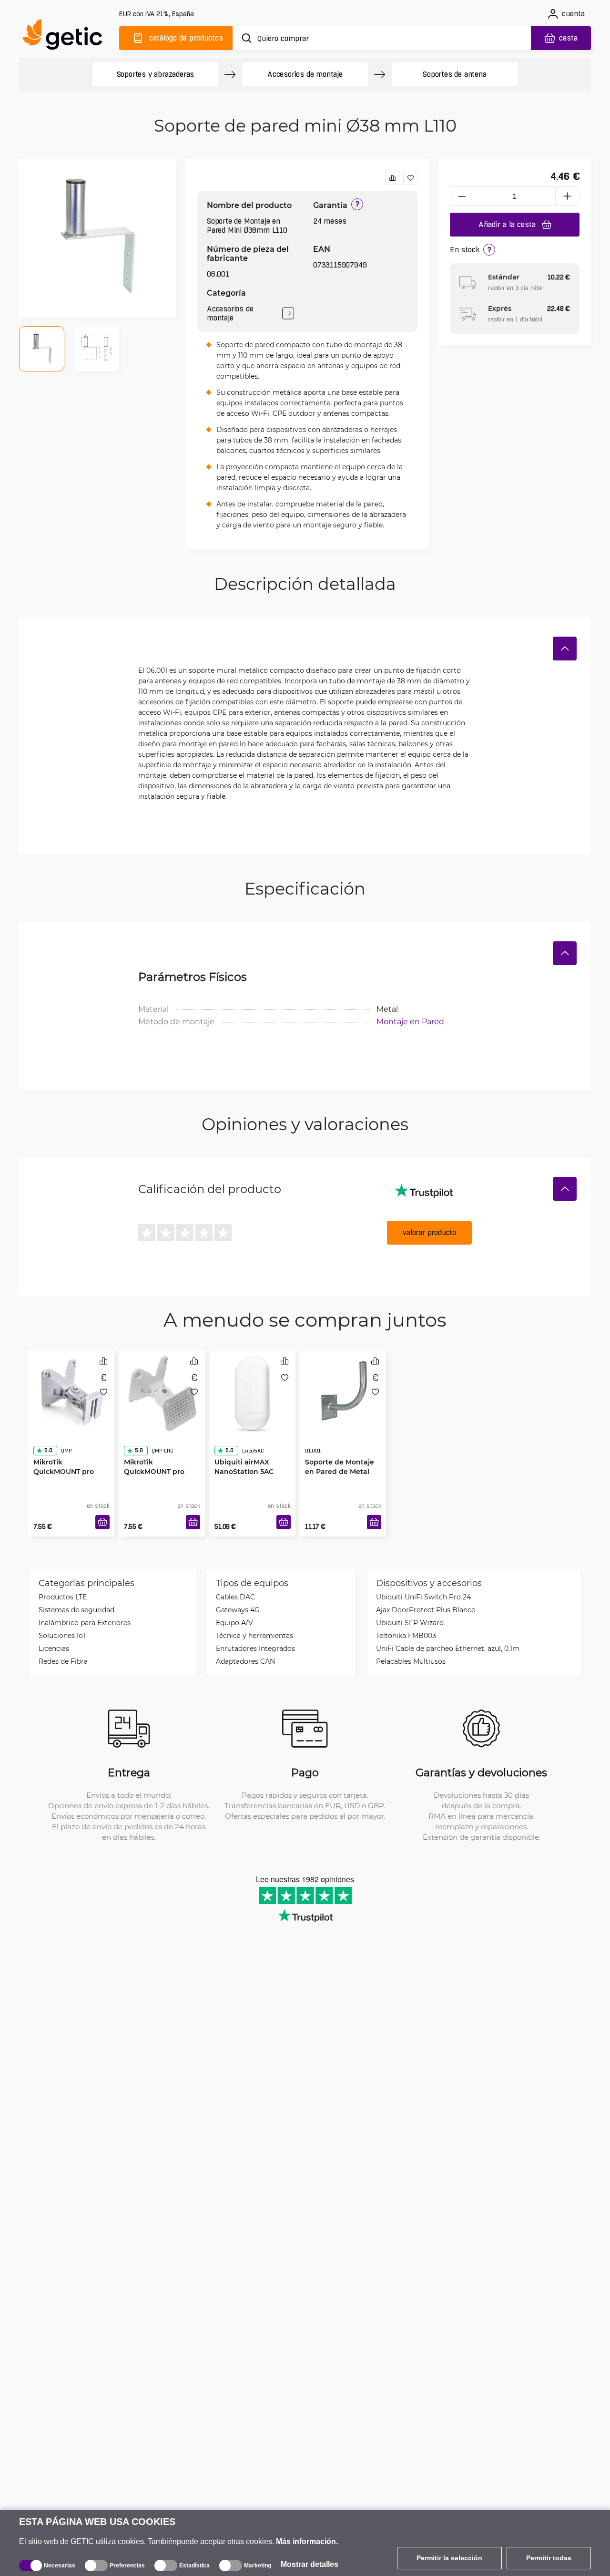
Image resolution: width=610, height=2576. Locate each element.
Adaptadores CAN (245, 1661)
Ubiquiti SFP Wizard (410, 1623)
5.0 (48, 1431)
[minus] (462, 196)
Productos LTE (63, 1597)
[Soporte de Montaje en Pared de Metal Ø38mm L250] (343, 1391)
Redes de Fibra (63, 1661)
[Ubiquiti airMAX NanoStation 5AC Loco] (253, 1391)
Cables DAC (235, 1597)
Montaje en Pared (410, 1021)
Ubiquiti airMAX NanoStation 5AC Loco (244, 1452)
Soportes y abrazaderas (156, 74)
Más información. (307, 2541)
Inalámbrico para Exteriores (85, 1623)
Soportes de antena (454, 74)
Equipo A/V (234, 1623)
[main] (67, 36)
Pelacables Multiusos (411, 1661)
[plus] (568, 196)
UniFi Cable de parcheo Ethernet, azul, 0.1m (448, 1648)
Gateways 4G (238, 1610)
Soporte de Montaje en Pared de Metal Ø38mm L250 (340, 1452)
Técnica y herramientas (254, 1635)
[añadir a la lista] (410, 178)
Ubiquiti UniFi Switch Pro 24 (423, 1597)
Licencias (54, 1648)
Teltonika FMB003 (406, 1635)
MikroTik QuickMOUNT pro (64, 1448)
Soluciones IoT (62, 1635)
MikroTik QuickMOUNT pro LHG (154, 1452)
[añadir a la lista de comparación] (392, 178)
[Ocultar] (565, 649)
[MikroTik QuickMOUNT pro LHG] (162, 1391)
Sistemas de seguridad (76, 1610)
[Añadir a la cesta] (102, 1522)
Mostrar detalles (310, 2564)
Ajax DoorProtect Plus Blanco (426, 1610)
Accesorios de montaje (305, 74)
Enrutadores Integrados (255, 1648)
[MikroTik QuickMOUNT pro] (71, 1391)
